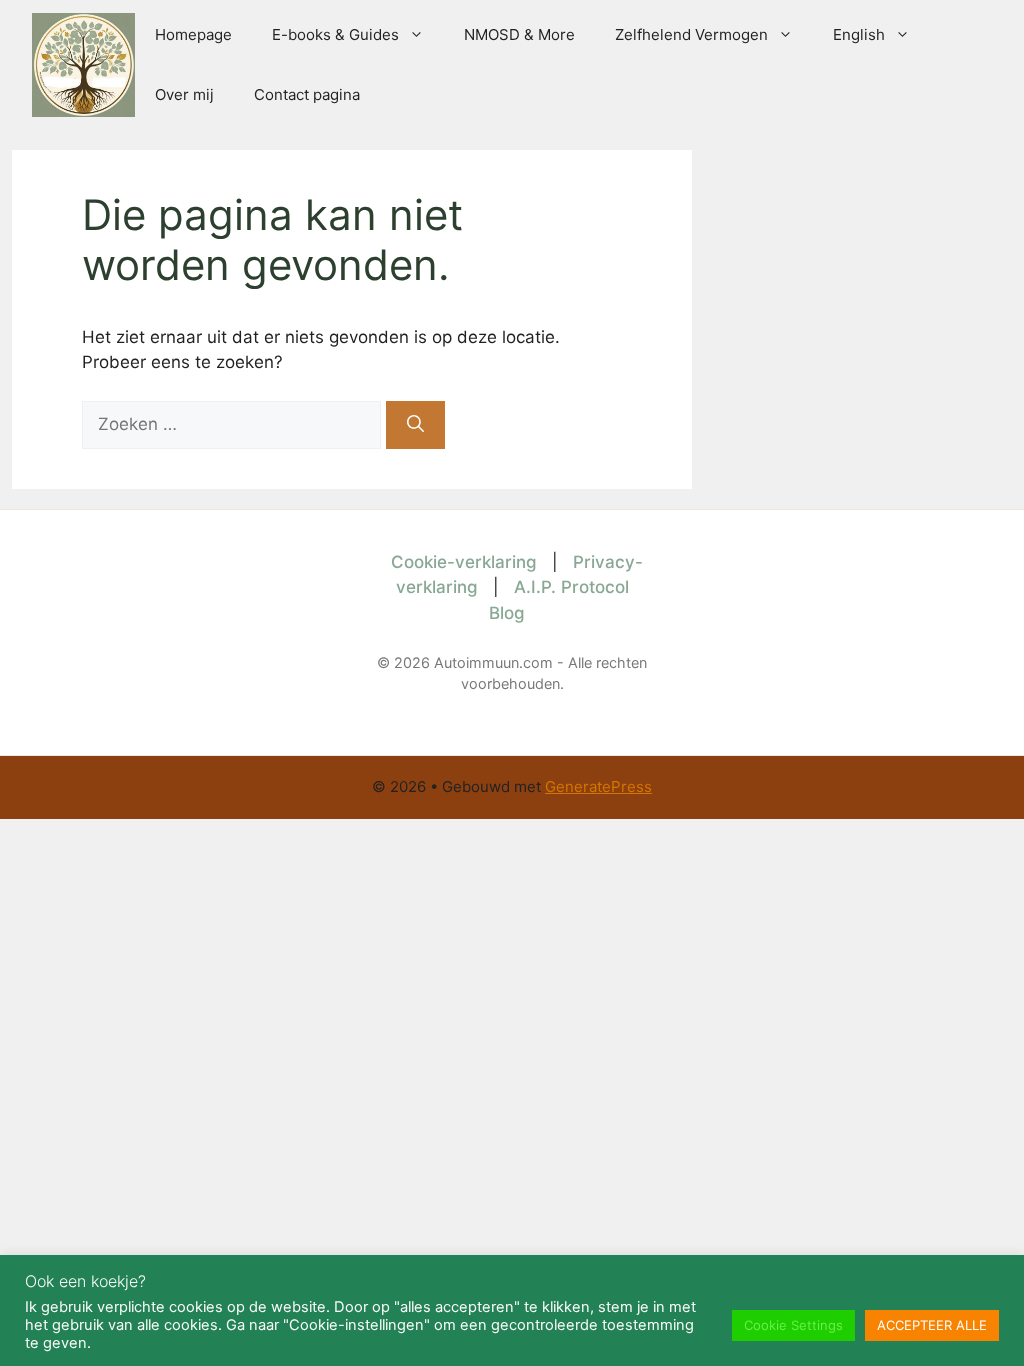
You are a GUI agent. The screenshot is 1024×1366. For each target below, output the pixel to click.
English (859, 34)
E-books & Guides (335, 34)
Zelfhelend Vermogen (691, 34)
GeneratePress (598, 786)
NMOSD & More (519, 34)
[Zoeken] (415, 425)
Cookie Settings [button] (793, 1325)
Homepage (193, 34)
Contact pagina (307, 94)
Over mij (184, 94)
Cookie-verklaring (464, 562)
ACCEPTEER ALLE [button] (932, 1325)
